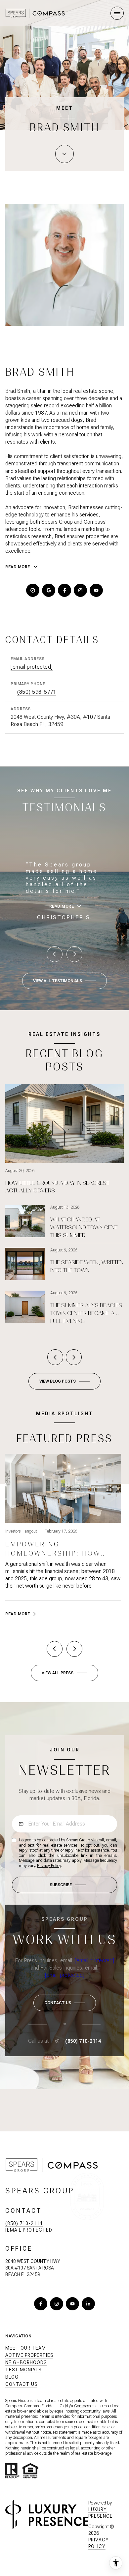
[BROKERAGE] (33, 590)
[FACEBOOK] (64, 590)
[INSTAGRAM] (80, 590)
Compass (82, 2406)
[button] (65, 2003)
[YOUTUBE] (96, 590)
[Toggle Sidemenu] (117, 13)
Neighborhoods (26, 2362)
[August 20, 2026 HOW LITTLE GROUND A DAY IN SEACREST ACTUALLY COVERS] (64, 1098)
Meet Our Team (26, 2348)
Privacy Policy (49, 1866)
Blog (12, 2377)
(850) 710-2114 (83, 2041)
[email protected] (94, 1961)
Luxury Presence (101, 2513)
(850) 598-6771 (37, 692)
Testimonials (23, 2370)
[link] (63, 1538)
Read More (18, 1614)
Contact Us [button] (21, 2384)
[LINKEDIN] (88, 2304)
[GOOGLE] (49, 590)
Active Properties (29, 2355)
